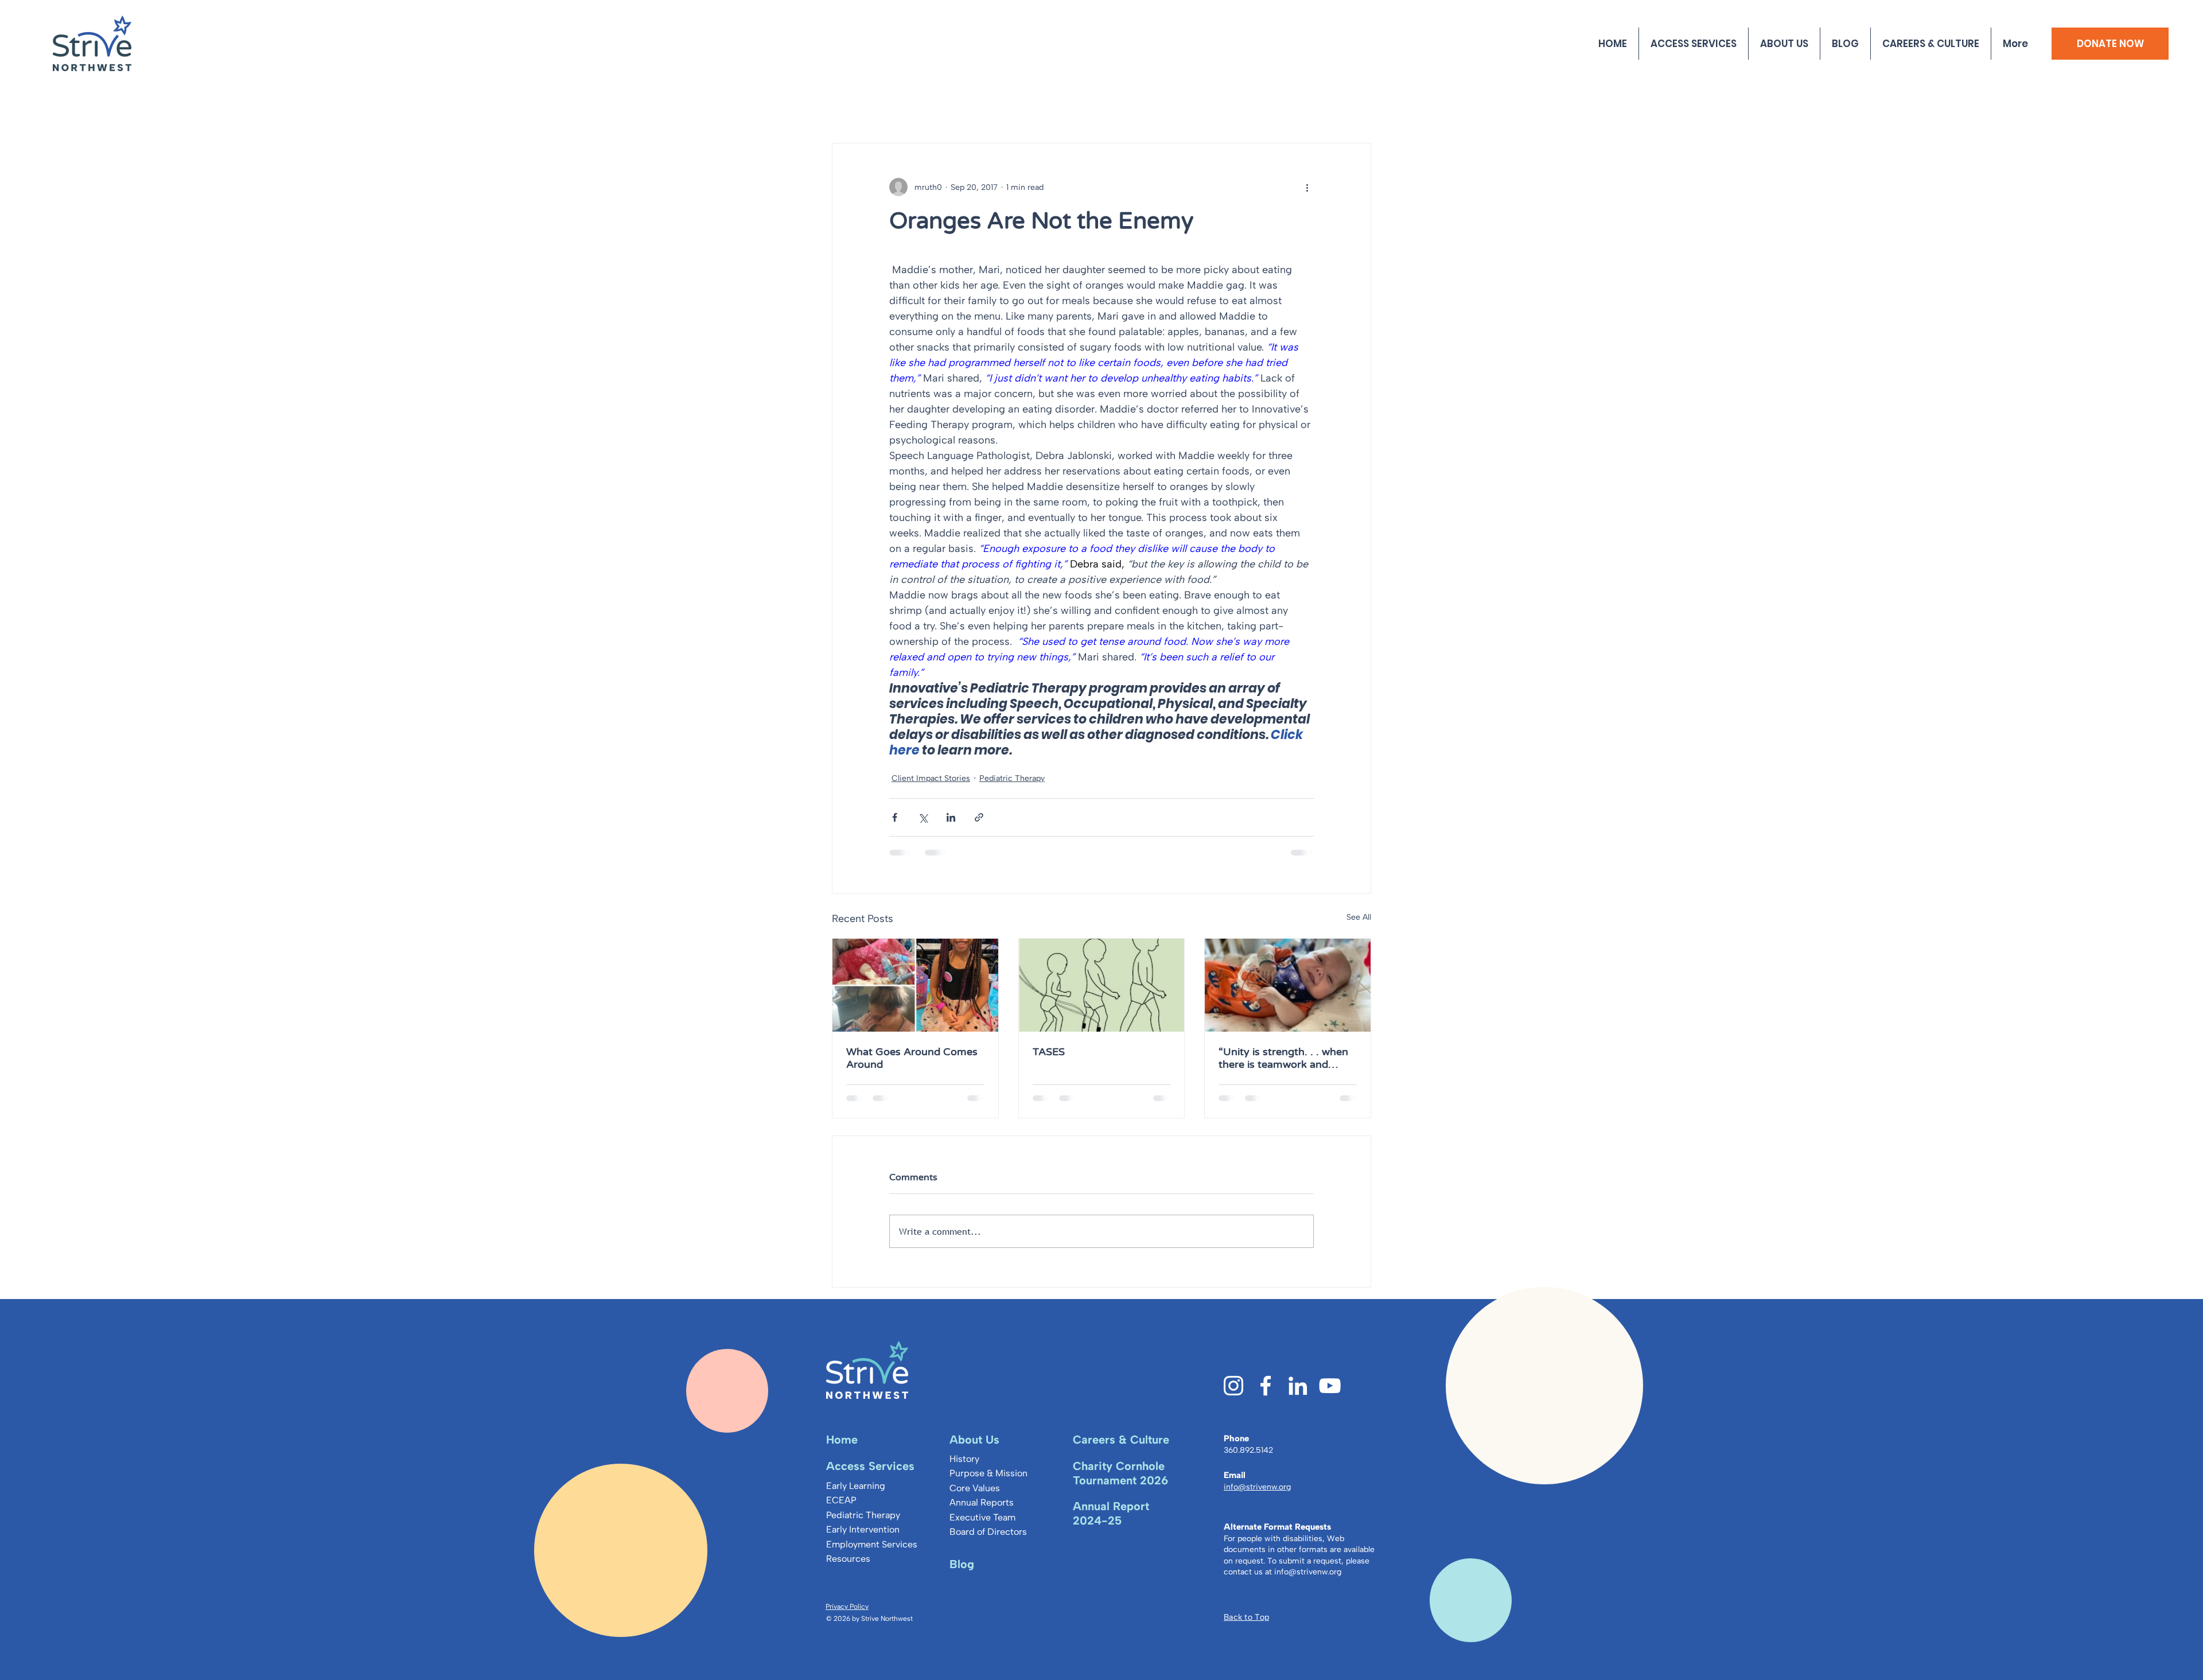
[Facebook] (1266, 1395)
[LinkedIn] (1298, 1395)
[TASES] (1102, 985)
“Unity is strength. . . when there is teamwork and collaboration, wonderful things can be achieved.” (1283, 1058)
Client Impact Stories (931, 778)
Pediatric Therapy (1012, 778)
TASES (1049, 1052)
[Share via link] (979, 817)
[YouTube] (1330, 1395)
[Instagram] (1233, 1395)
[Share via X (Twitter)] (923, 817)
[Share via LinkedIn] (951, 817)
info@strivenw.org (1308, 1581)
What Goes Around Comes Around (912, 1058)
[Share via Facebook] (895, 817)
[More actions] (1307, 187)
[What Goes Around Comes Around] (915, 985)
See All (1359, 917)
